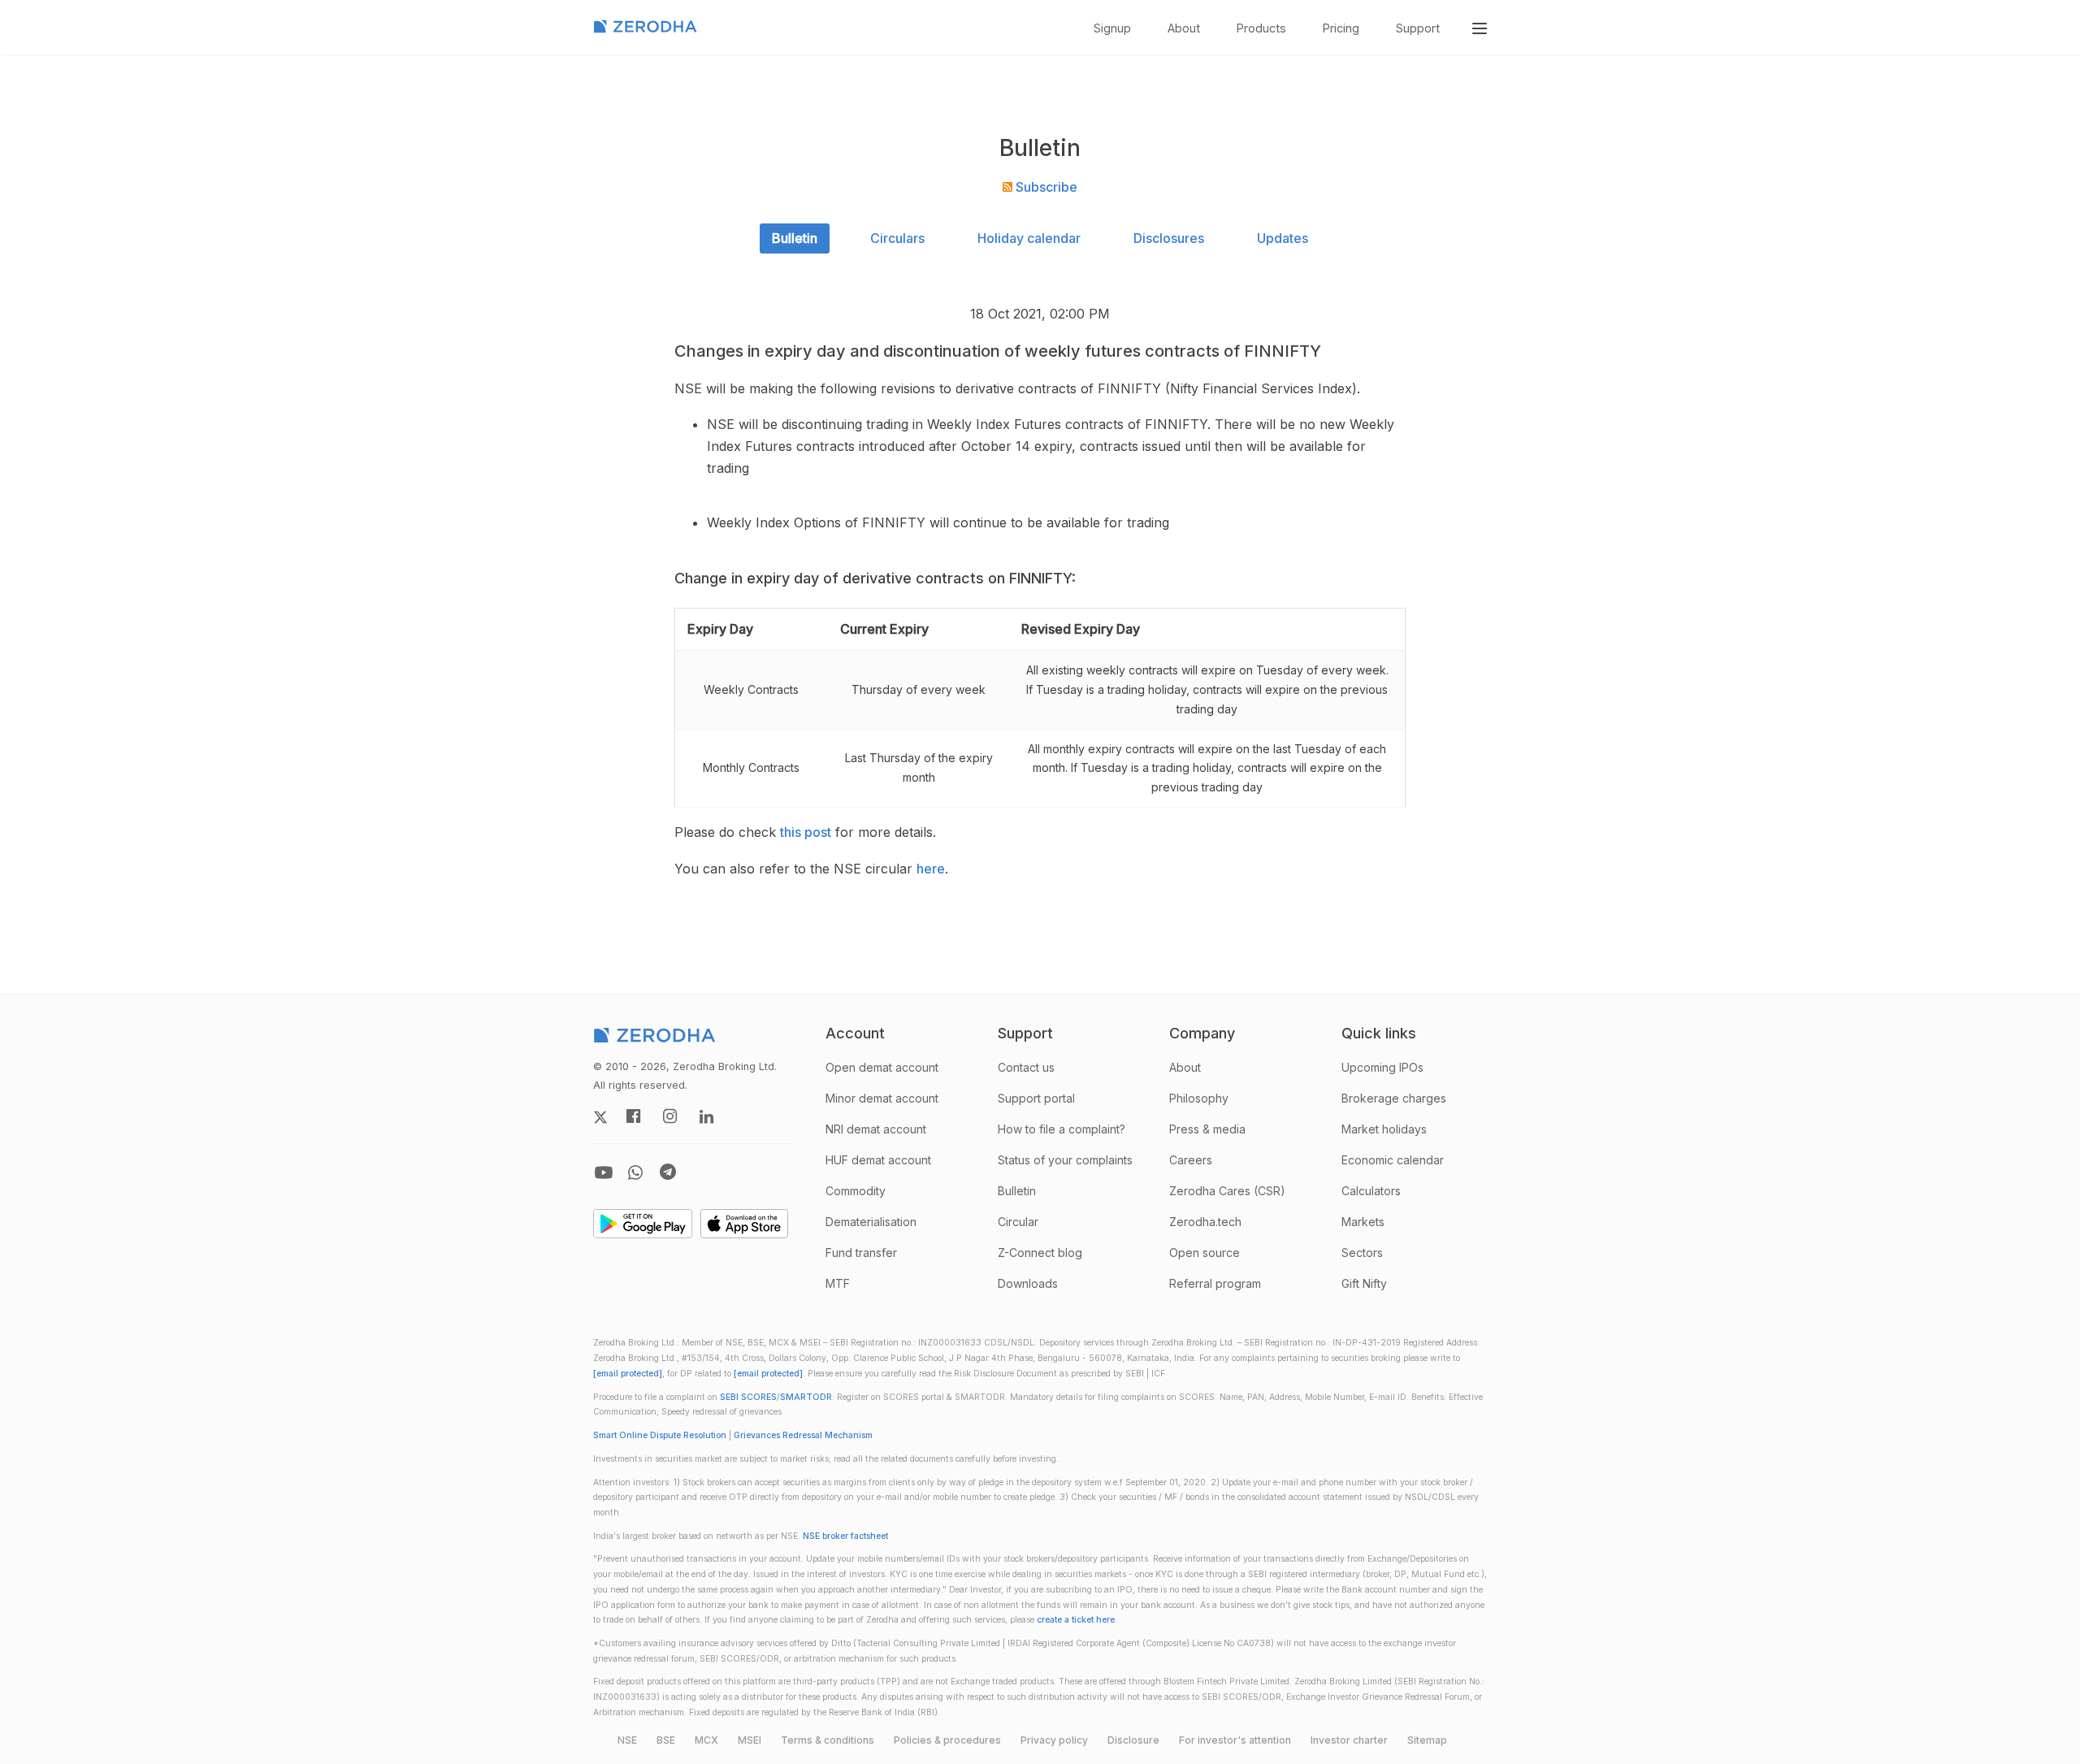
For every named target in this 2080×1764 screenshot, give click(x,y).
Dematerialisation (871, 1222)
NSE (627, 1740)
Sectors (1362, 1253)
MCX (706, 1740)
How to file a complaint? (1062, 1129)
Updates (1283, 238)
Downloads (1028, 1283)
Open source (1205, 1253)
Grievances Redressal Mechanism (803, 1435)
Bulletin (795, 238)
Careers (1191, 1160)
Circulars (897, 238)
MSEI (750, 1740)
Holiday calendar (1029, 238)
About (1184, 28)
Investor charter (1349, 1740)
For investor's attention (1235, 1740)
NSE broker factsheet (845, 1536)
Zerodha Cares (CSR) (1227, 1191)
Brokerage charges (1394, 1098)
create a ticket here (1076, 1620)
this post (806, 832)
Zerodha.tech (1205, 1222)
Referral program (1215, 1283)
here (931, 869)
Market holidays (1384, 1129)
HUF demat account (878, 1160)
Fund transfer (861, 1253)
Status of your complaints (1065, 1160)
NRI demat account (876, 1129)
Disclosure (1133, 1740)
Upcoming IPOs (1382, 1067)
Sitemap (1427, 1740)
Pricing (1341, 28)
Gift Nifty (1364, 1283)
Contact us (1026, 1067)
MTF (838, 1283)
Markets (1363, 1222)
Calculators (1371, 1191)
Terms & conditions (828, 1740)
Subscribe (1045, 187)
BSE (666, 1740)
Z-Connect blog (1040, 1253)
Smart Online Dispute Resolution (660, 1435)
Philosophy (1199, 1098)
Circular (1018, 1222)
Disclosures (1169, 238)
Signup (1112, 28)
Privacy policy (1054, 1740)
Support (1418, 28)
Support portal (1036, 1098)
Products (1261, 28)
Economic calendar (1393, 1160)
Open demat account (882, 1067)
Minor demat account (882, 1098)
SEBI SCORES (748, 1397)
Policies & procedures (947, 1740)
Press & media (1207, 1129)
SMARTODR (806, 1397)
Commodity (856, 1191)
